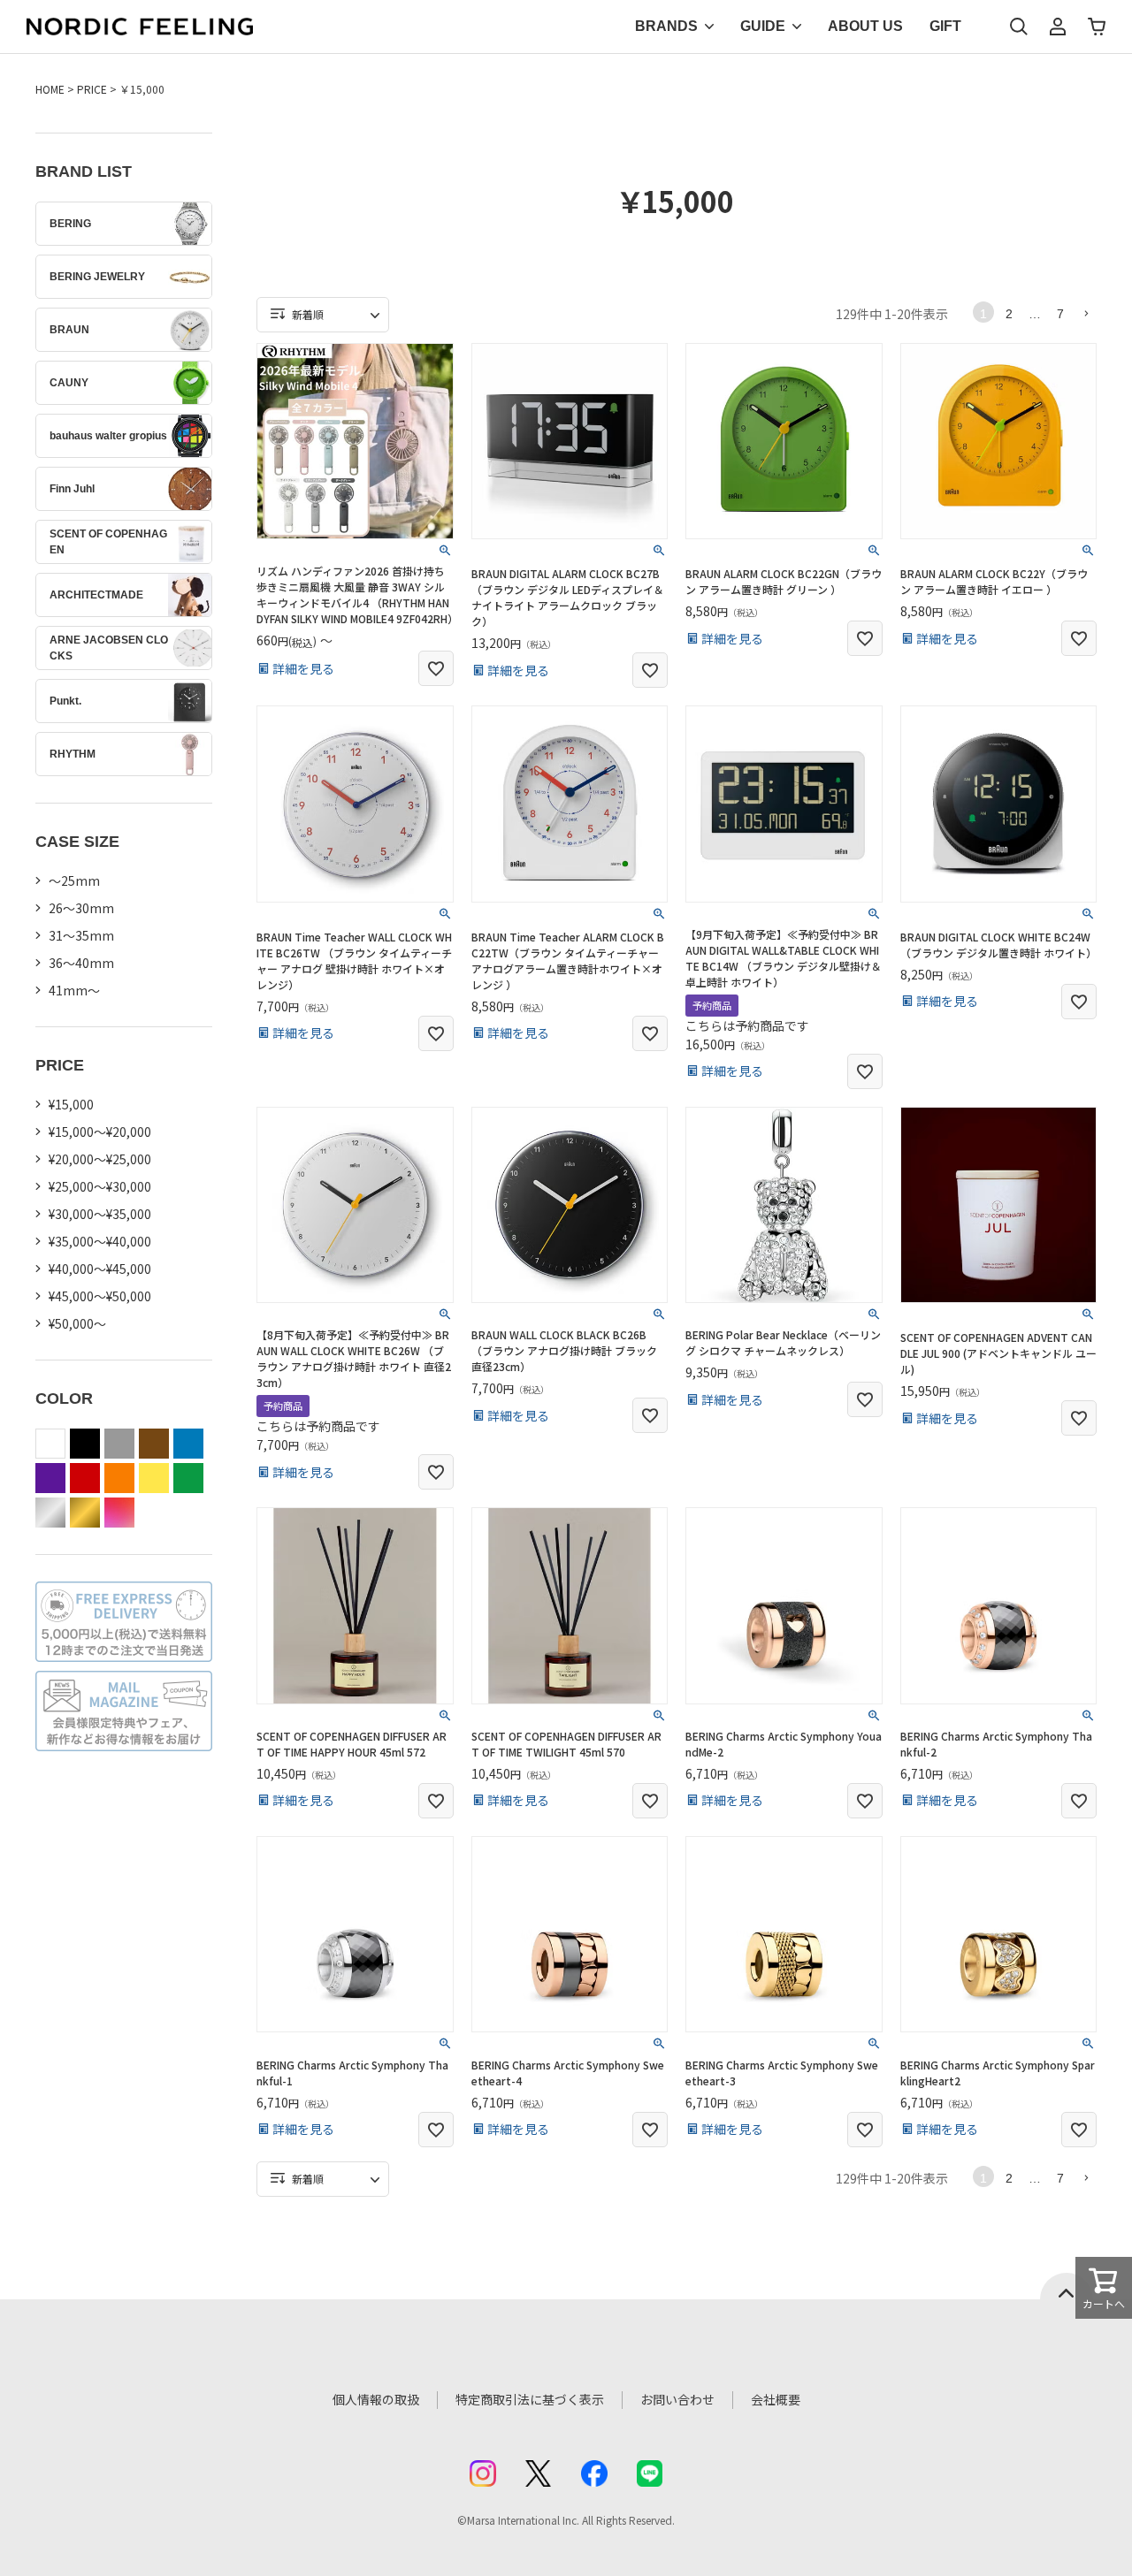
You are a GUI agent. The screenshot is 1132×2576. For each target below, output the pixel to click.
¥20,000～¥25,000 (100, 1159)
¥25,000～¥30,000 (100, 1186)
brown (154, 1444)
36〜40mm (81, 963)
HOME (50, 89)
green (188, 1478)
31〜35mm (81, 935)
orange (119, 1478)
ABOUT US (865, 26)
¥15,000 (71, 1104)
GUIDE (763, 26)
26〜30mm (81, 908)
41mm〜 (74, 990)
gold (85, 1513)
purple (50, 1478)
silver (50, 1513)
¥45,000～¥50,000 (100, 1296)
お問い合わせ (677, 2399)
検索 (1019, 27)
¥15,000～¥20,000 (100, 1132)
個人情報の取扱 (376, 2399)
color (119, 1513)
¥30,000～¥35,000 (100, 1214)
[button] (1086, 313)
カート (1097, 27)
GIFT (945, 26)
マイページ (1058, 27)
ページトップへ (1067, 2286)
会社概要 (776, 2399)
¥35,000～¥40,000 (100, 1241)
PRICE (92, 89)
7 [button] (1060, 314)
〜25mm (74, 880)
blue (188, 1444)
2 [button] (1009, 314)
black (85, 1444)
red (85, 1478)
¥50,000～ (77, 1323)
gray (119, 1444)
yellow (154, 1478)
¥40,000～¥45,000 (100, 1269)
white (50, 1444)
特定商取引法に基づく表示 (530, 2399)
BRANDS (666, 26)
